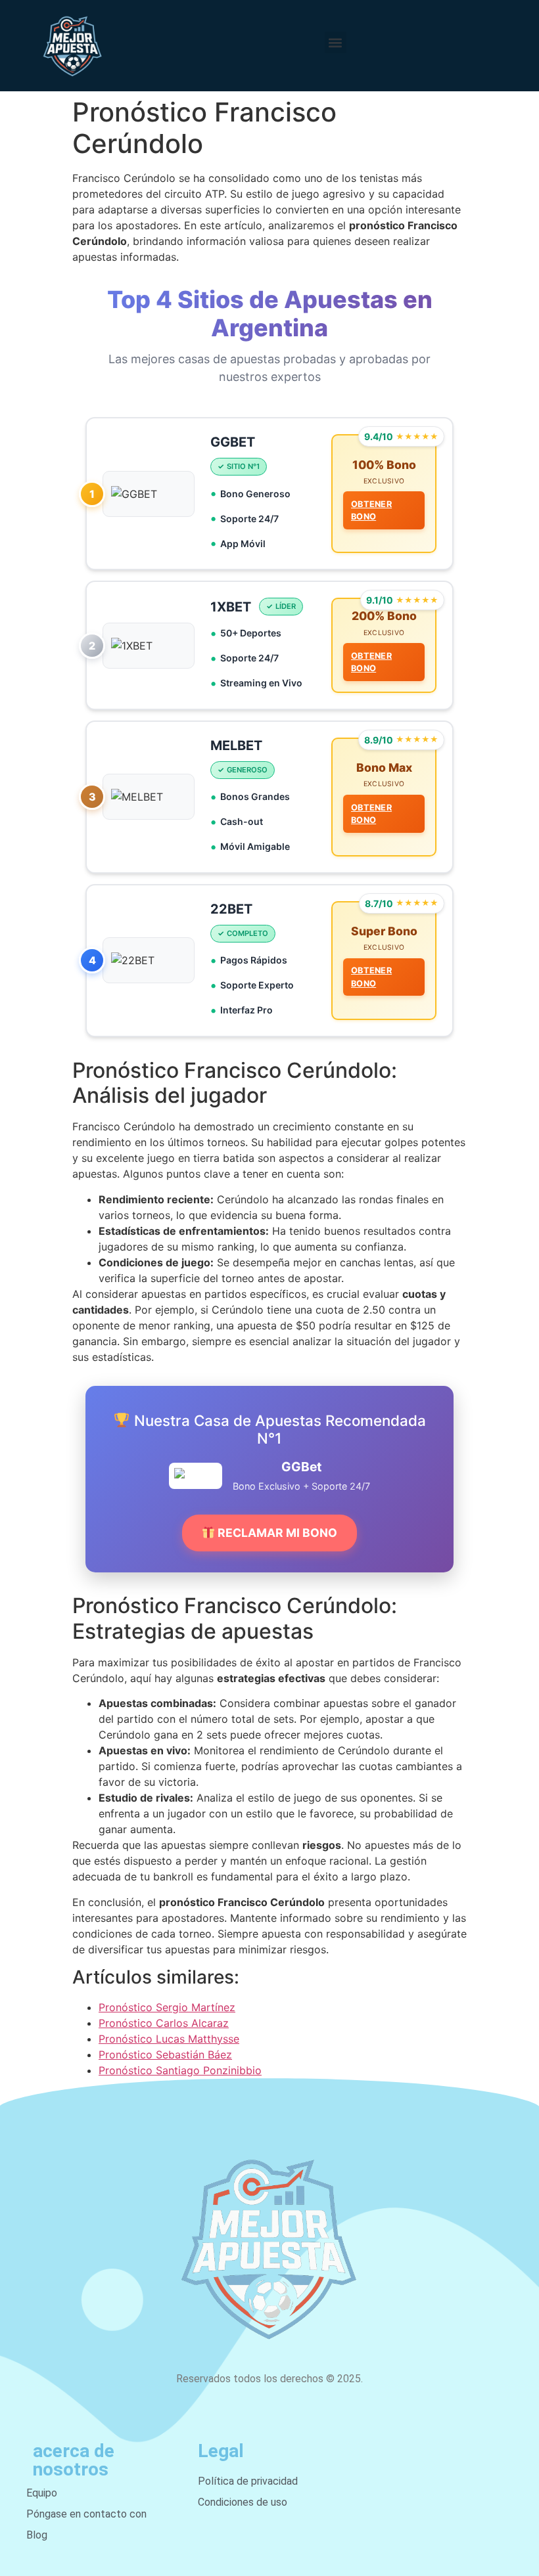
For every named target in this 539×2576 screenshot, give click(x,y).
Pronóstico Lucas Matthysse (169, 2039)
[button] (336, 42)
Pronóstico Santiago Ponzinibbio (180, 2070)
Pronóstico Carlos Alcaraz (164, 2023)
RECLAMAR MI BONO (276, 1533)
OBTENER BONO (371, 510)
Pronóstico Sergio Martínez (167, 2007)
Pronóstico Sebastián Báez (165, 2054)
